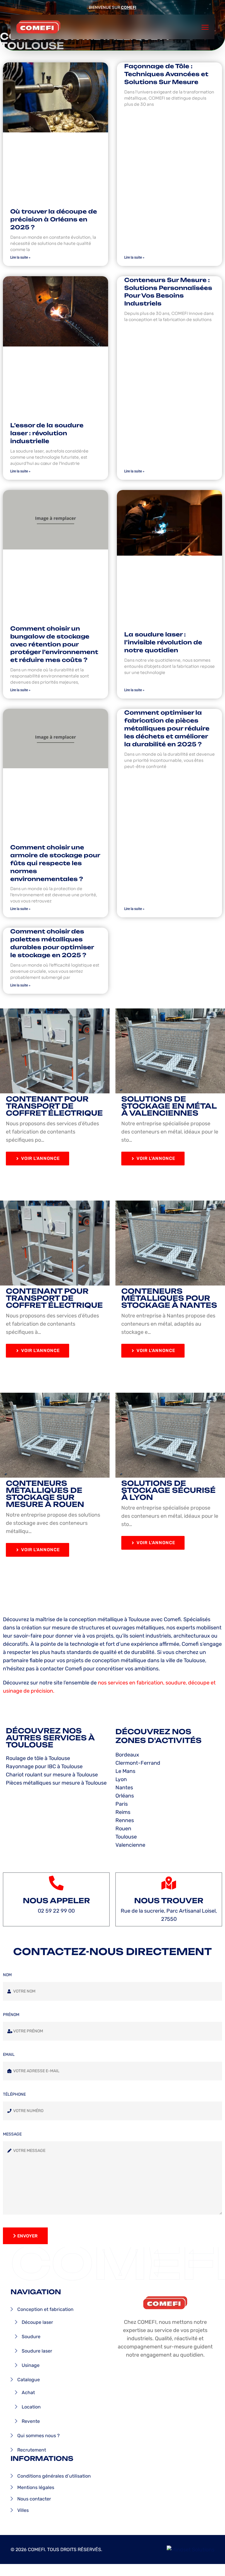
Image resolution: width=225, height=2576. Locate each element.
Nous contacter (34, 2499)
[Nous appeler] (56, 1883)
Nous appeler (56, 1901)
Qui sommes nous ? (39, 2436)
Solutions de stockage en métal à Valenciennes (169, 1106)
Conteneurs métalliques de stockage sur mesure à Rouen (45, 1494)
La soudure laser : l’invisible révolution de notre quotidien (163, 642)
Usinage (31, 2365)
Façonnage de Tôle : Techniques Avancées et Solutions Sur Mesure (166, 74)
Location (31, 2407)
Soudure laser (37, 2351)
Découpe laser (37, 2322)
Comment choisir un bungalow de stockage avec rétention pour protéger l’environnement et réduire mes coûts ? (54, 644)
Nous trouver (169, 1901)
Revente (31, 2421)
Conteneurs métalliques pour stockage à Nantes (169, 1298)
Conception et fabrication (45, 2309)
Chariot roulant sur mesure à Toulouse (52, 1775)
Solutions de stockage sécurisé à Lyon (168, 1490)
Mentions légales (36, 2487)
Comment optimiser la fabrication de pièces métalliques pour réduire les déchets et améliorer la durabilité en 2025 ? (167, 728)
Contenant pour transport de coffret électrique (54, 1106)
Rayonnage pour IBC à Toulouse (44, 1766)
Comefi (129, 7)
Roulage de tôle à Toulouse (38, 1758)
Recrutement (32, 2450)
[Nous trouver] (169, 1883)
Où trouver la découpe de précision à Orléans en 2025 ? (54, 219)
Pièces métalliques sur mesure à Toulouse (56, 1783)
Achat (28, 2393)
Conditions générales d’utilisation (54, 2476)
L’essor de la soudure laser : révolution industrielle (47, 433)
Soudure (31, 2337)
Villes (23, 2510)
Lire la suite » (20, 257)
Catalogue (29, 2380)
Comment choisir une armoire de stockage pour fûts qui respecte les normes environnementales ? (55, 863)
